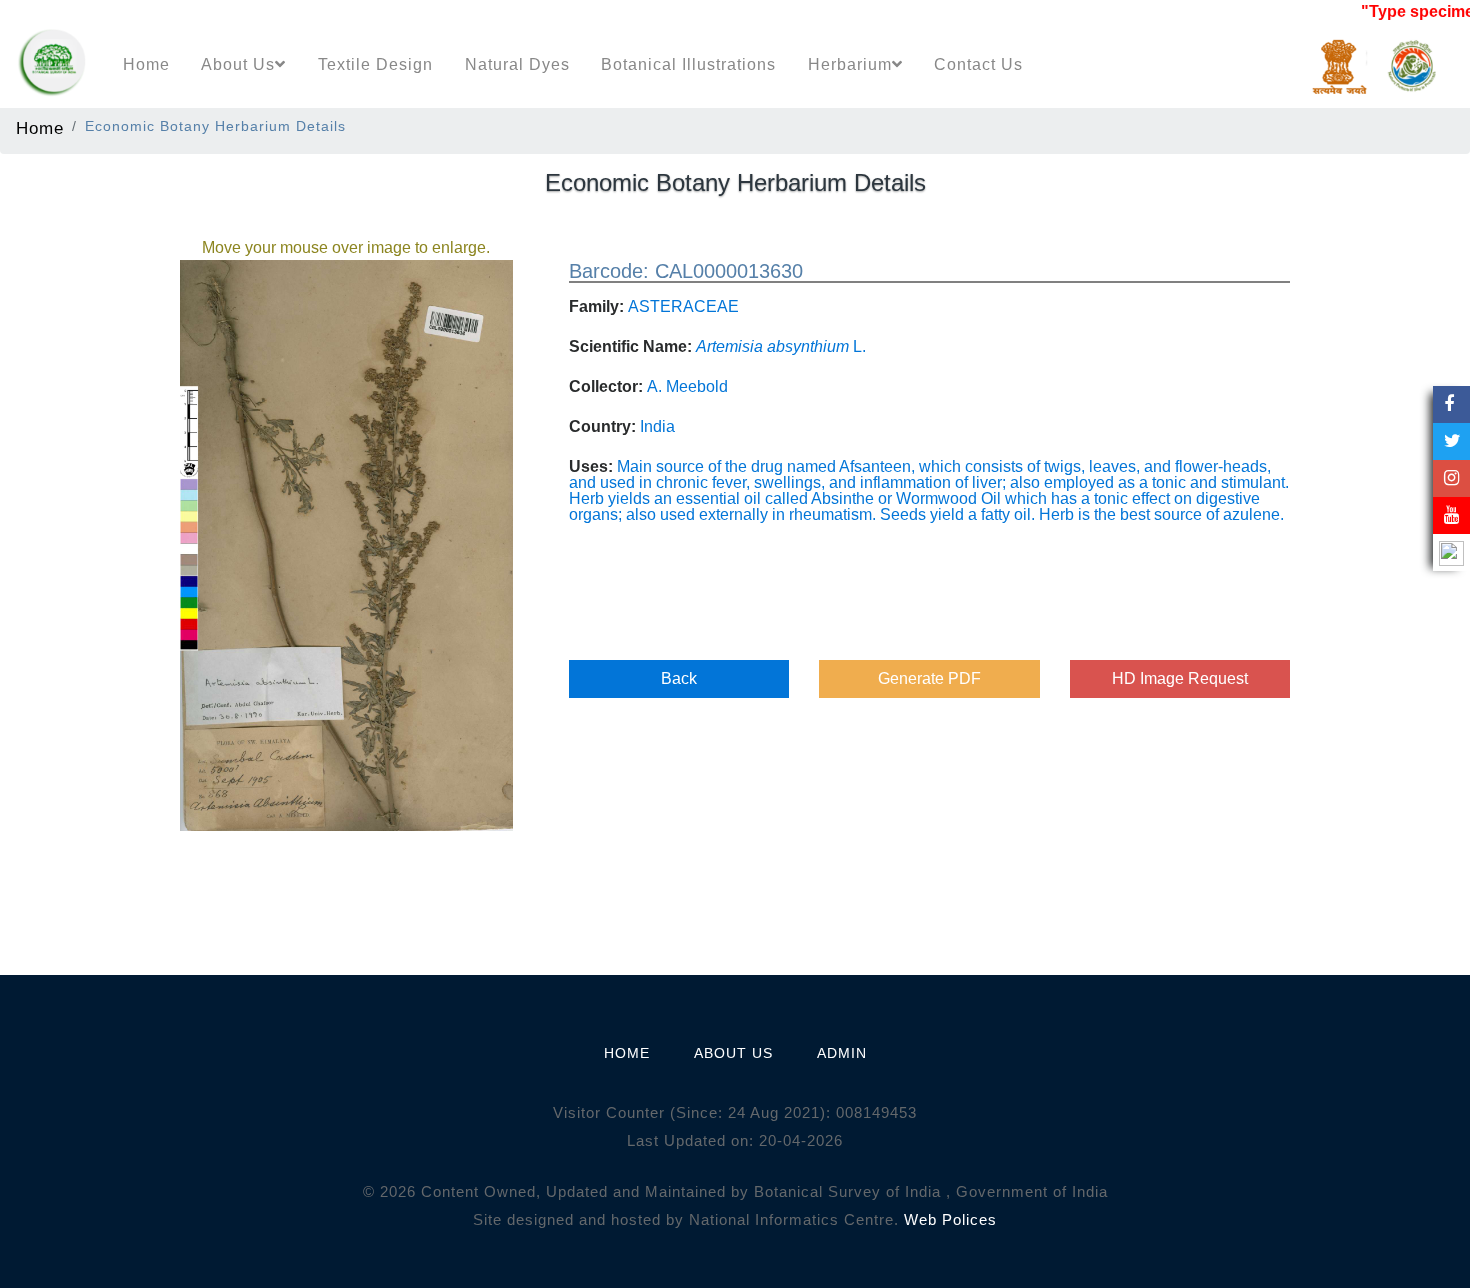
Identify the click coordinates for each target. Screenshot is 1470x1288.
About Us (238, 64)
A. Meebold (687, 386)
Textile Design (375, 64)
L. (781, 346)
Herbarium (850, 64)
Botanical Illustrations (688, 64)
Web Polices (950, 1219)
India (657, 426)
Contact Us (978, 64)
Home (146, 64)
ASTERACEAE (683, 306)
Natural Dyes (517, 64)
